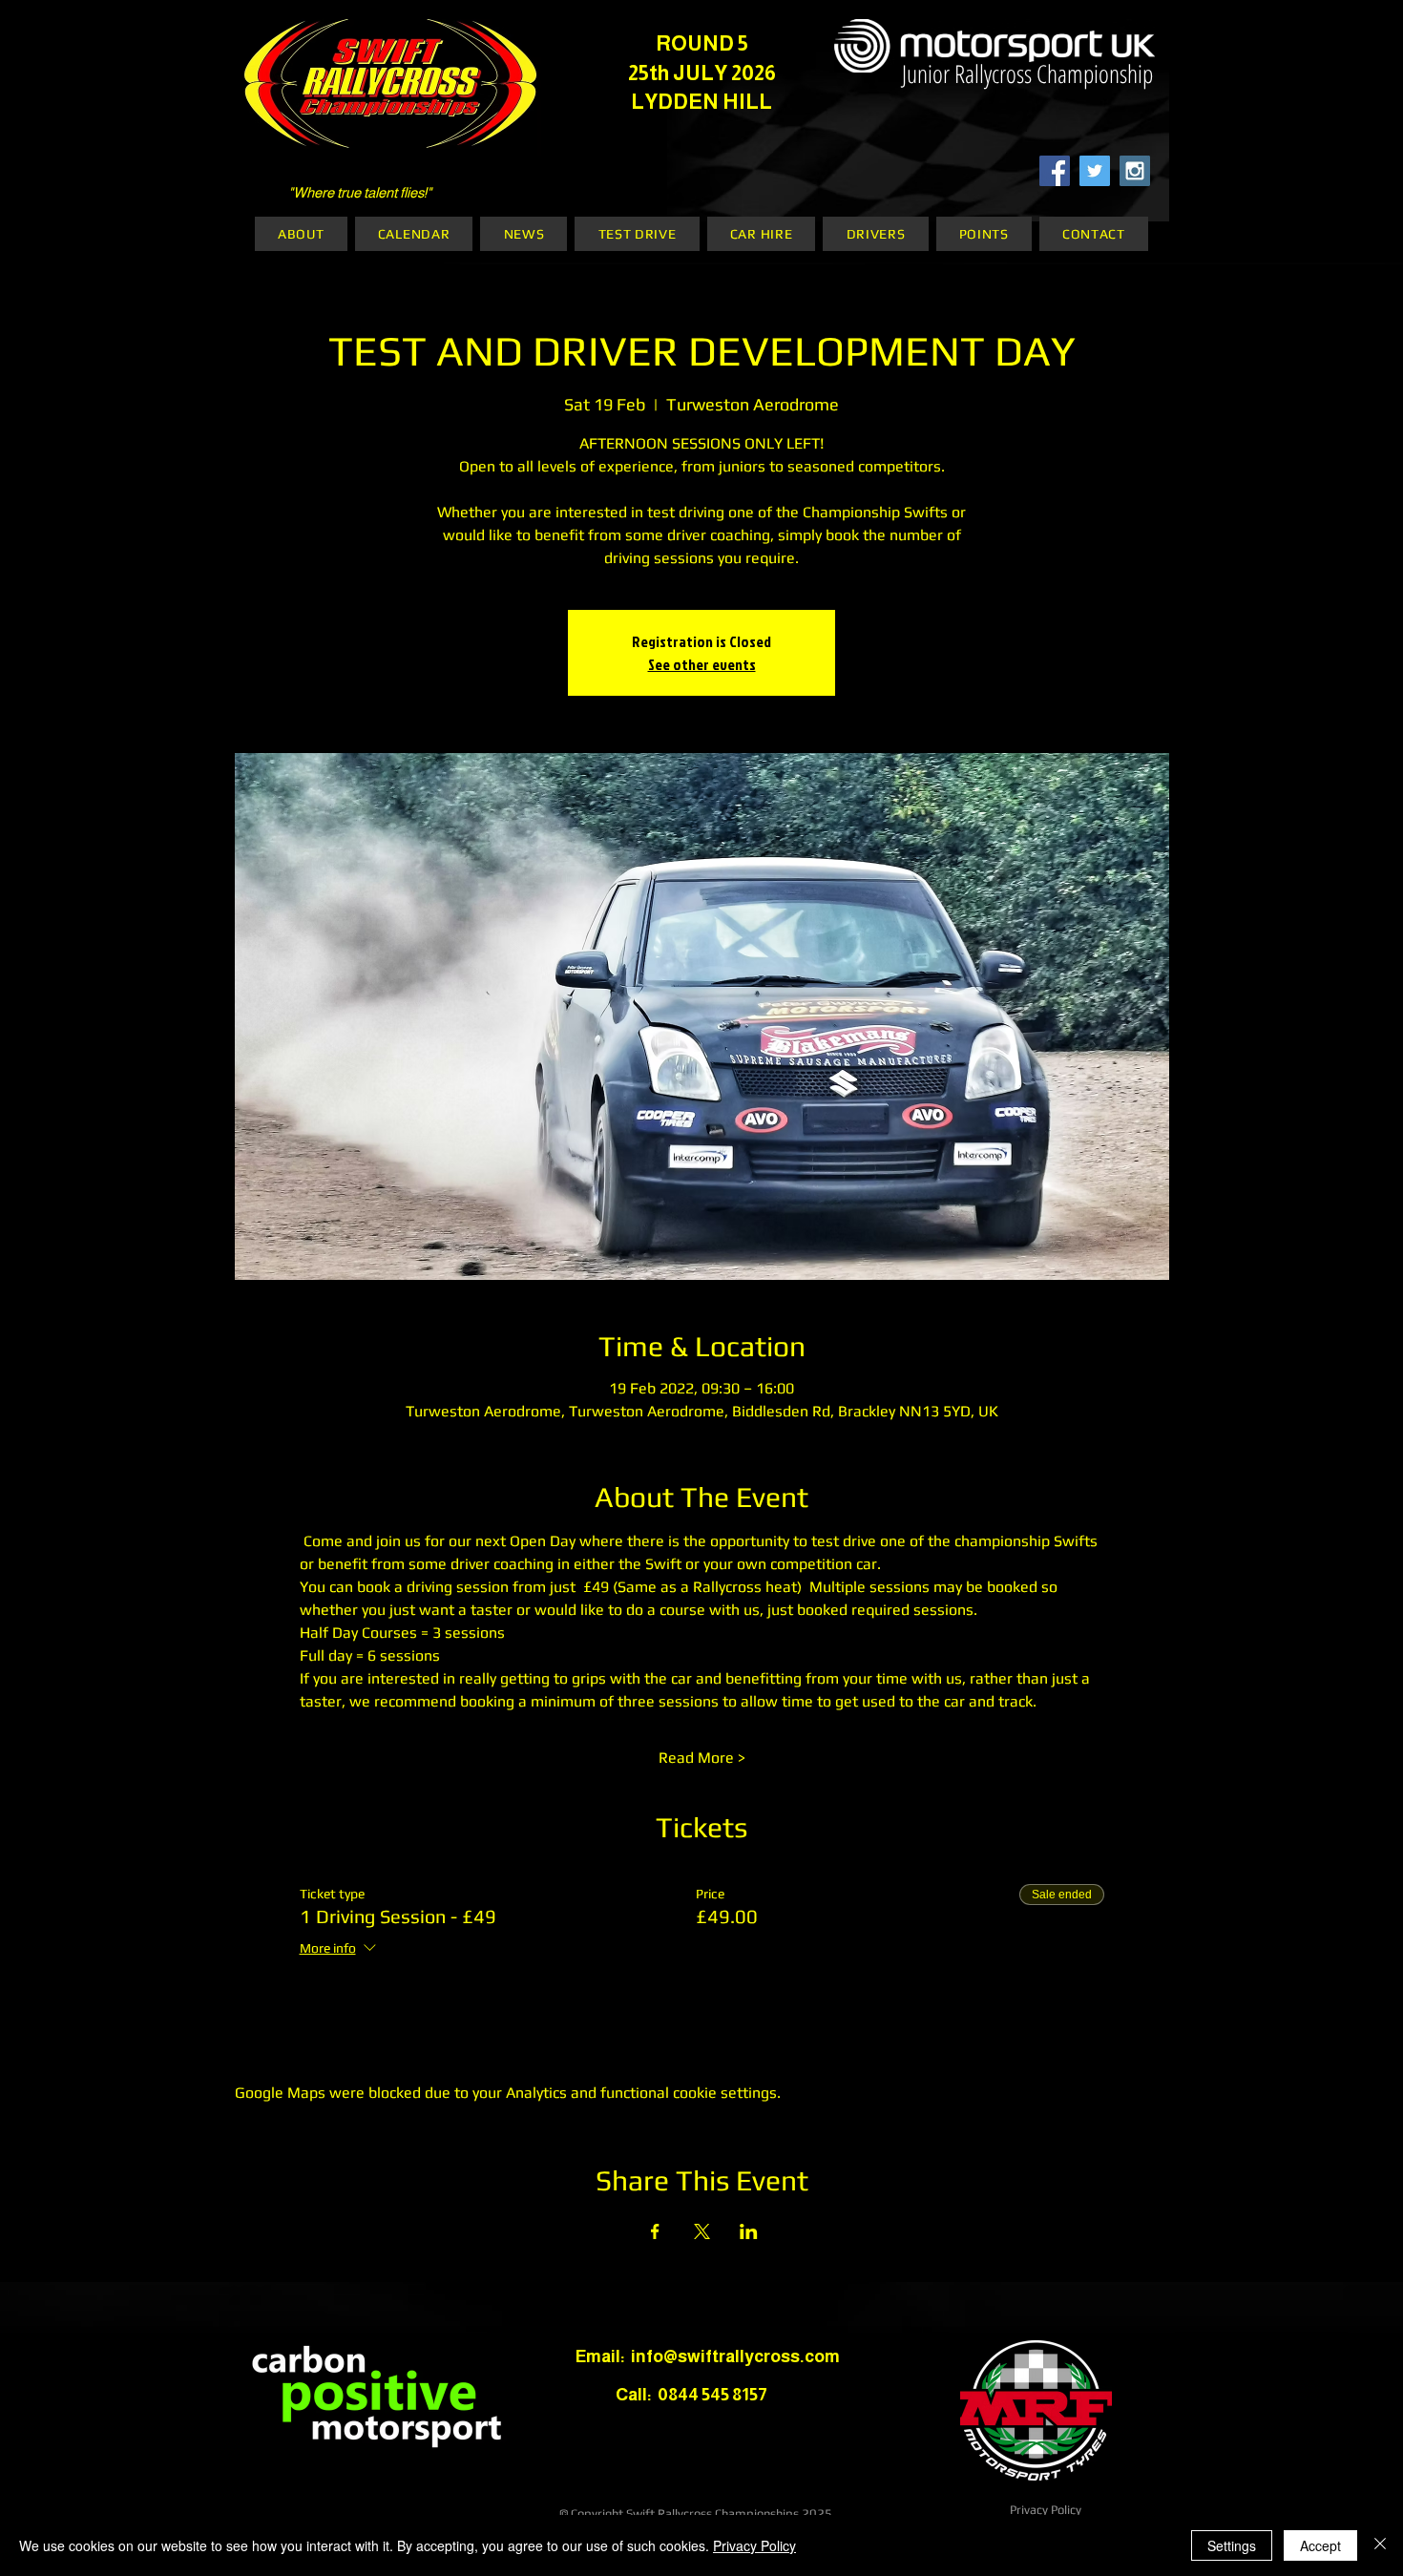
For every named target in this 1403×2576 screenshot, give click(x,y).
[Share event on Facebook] (655, 2231)
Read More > (702, 1758)
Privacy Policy (1046, 2510)
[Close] (1380, 2545)
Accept (1320, 2545)
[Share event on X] (702, 2231)
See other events (702, 664)
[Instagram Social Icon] (1135, 171)
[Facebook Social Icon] (1055, 171)
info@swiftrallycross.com (735, 2356)
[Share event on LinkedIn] (749, 2231)
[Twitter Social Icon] (1095, 171)
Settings (1232, 2545)
